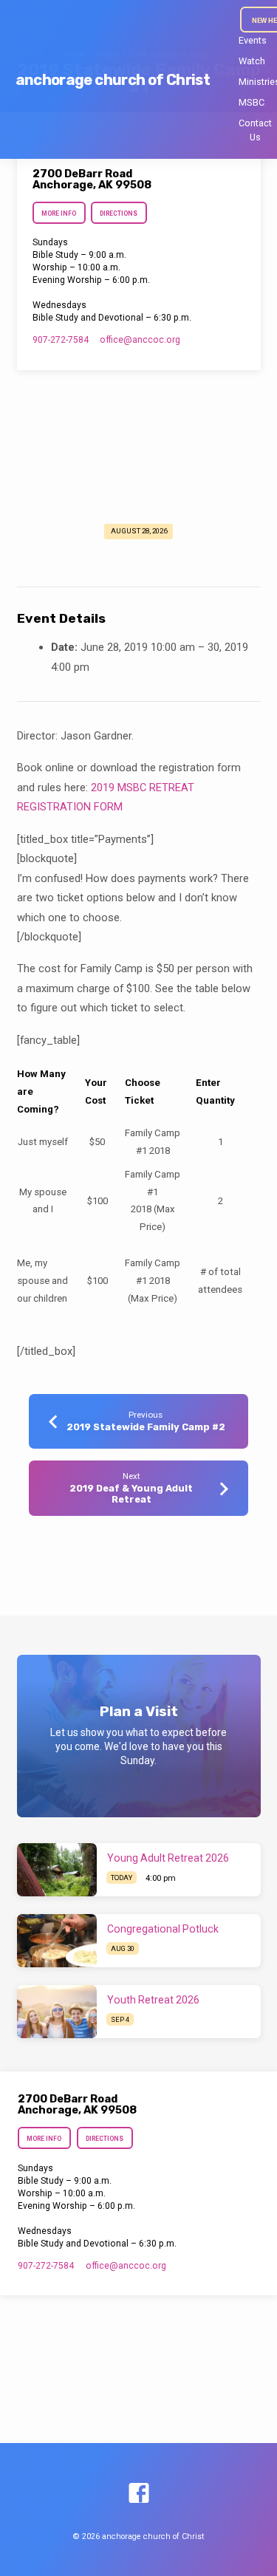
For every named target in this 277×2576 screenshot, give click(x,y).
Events (253, 40)
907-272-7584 (61, 340)
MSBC (252, 102)
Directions (119, 213)
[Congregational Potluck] (57, 1941)
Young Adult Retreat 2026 (168, 1858)
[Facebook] (139, 2494)
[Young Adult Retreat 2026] (57, 1870)
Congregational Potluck (163, 1929)
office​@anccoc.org (140, 340)
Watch (252, 61)
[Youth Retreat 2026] (57, 2012)
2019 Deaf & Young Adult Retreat (131, 1494)
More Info (59, 213)
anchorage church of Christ (113, 80)
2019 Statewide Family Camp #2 (146, 1427)
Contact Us (255, 130)
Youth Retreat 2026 (153, 2000)
